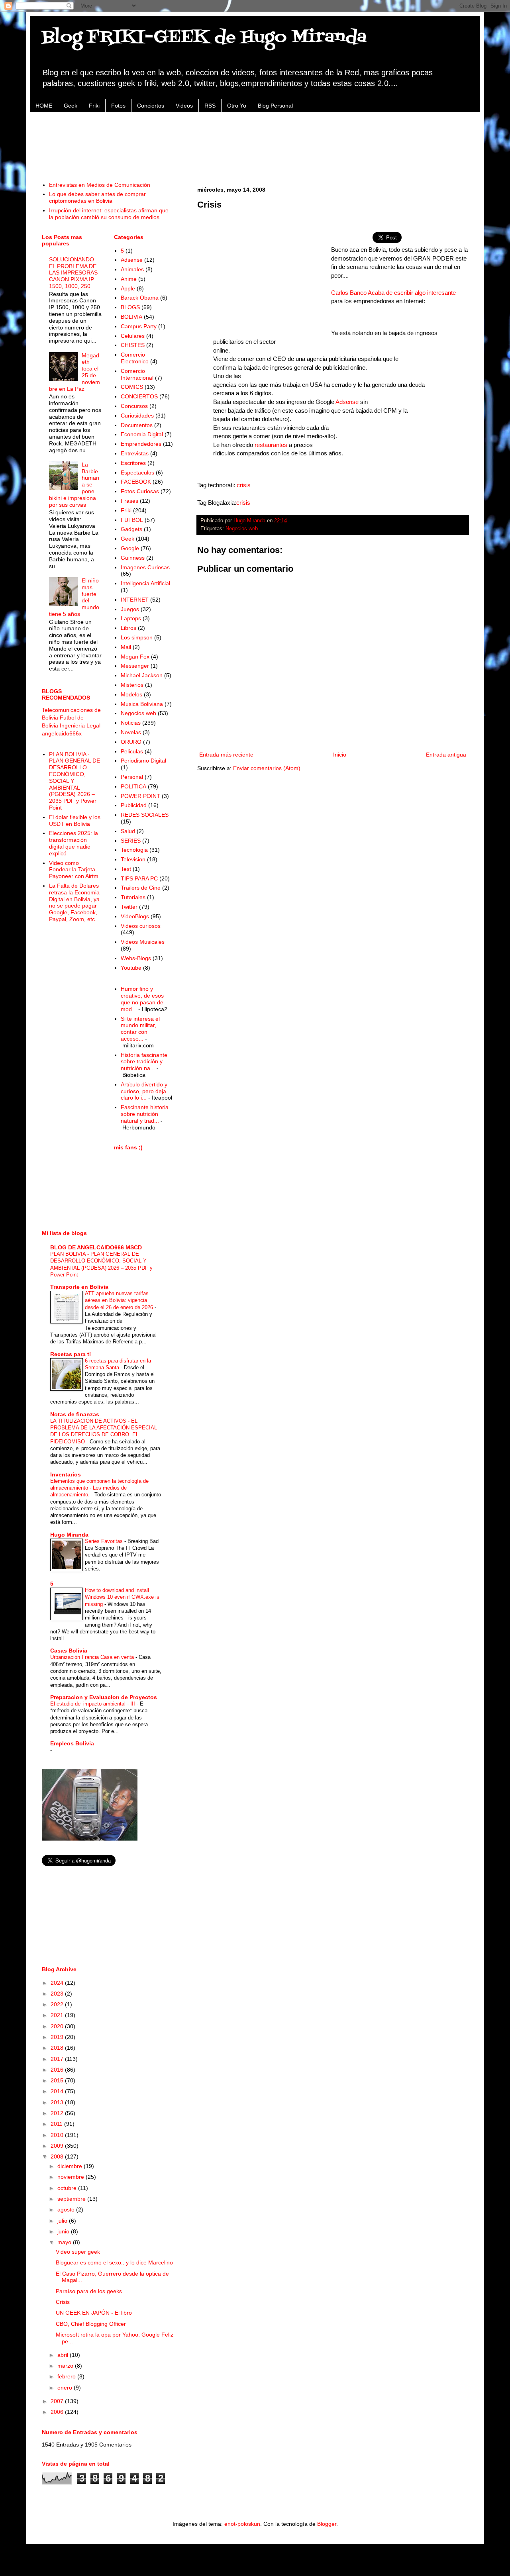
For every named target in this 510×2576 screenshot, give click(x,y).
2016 (58, 2070)
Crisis (63, 2302)
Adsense (347, 402)
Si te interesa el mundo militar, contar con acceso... (140, 1029)
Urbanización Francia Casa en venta (93, 1657)
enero (66, 2388)
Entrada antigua (446, 755)
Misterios (132, 685)
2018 (58, 2048)
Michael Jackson (142, 675)
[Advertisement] (255, 142)
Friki (94, 106)
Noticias (131, 723)
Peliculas (132, 751)
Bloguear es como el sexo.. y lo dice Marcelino (114, 2262)
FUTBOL (132, 520)
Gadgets (131, 529)
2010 (58, 2135)
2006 (58, 2412)
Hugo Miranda (69, 1535)
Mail (126, 647)
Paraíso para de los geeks (89, 2291)
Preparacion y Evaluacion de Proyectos (104, 1697)
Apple (128, 288)
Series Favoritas (105, 1541)
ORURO (131, 742)
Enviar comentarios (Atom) (267, 768)
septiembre (72, 2199)
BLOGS (130, 307)
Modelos (131, 694)
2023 (58, 1994)
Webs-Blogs (136, 958)
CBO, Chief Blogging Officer (91, 2324)
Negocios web (242, 529)
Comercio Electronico (135, 358)
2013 (58, 2102)
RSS (210, 106)
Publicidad (134, 805)
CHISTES (133, 345)
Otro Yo (237, 106)
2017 (58, 2059)
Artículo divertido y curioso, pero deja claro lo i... (144, 1091)
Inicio (340, 755)
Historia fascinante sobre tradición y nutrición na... (144, 1062)
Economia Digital (142, 434)
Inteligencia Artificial (145, 583)
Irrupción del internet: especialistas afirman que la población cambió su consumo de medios (109, 214)
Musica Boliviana (142, 704)
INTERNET (135, 600)
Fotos (118, 106)
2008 (58, 2156)
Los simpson (137, 637)
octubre (68, 2188)
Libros (128, 628)
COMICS (132, 387)
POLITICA (133, 786)
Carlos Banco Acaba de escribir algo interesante (393, 293)
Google (130, 548)
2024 (58, 1983)
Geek (71, 106)
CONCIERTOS (139, 396)
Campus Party (139, 326)
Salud (128, 831)
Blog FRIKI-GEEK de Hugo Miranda (204, 37)
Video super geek (78, 2252)
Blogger (327, 2524)
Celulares (133, 336)
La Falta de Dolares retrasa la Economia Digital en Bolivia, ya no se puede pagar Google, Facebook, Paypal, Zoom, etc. (74, 902)
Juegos (130, 609)
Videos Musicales (143, 942)
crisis (244, 485)
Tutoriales (133, 897)
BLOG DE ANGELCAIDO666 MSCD (96, 1247)
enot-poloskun (242, 2524)
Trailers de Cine (141, 888)
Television (133, 859)
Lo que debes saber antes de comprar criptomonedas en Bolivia (97, 197)
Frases (129, 501)
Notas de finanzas (75, 1414)
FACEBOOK (136, 482)
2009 (58, 2146)
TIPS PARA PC (139, 878)
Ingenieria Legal (80, 725)
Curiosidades (137, 416)
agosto (67, 2209)
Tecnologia (134, 850)
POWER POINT (140, 796)
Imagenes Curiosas (145, 567)
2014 (58, 2091)
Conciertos (151, 106)
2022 (58, 2004)
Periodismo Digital (143, 761)
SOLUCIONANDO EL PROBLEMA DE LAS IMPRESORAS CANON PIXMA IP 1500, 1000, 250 (73, 273)
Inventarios (66, 1474)
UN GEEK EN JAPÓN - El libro (94, 2313)
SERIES (131, 841)
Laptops (131, 618)
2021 (58, 2015)
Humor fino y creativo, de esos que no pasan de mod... (142, 999)
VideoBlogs (135, 916)
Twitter (129, 907)
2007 (58, 2401)
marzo (66, 2366)
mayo (65, 2242)
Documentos (137, 425)
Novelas (131, 732)
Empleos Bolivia (72, 1743)
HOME (44, 106)
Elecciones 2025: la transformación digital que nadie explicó (74, 843)
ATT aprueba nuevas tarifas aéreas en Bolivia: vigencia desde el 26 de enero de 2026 (120, 1300)
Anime (129, 279)
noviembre (72, 2177)
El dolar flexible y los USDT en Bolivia (75, 820)
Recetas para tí (71, 1354)
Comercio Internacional (137, 374)
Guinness (133, 558)
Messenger (135, 666)
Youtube (131, 968)
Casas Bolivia (69, 1651)
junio (64, 2231)
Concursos (134, 406)
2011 (57, 2124)
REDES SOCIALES (145, 815)
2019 (58, 2037)
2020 (58, 2026)
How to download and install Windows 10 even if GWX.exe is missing (122, 1597)
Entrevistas (135, 453)
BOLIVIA (131, 317)
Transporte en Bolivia (79, 1287)
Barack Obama (140, 298)
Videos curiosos (141, 926)
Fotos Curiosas (140, 491)
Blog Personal (275, 106)
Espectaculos (137, 472)
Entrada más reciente (226, 755)
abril (64, 2355)
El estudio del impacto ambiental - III (93, 1704)
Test (126, 869)
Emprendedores (141, 444)
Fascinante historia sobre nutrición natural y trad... (145, 1114)
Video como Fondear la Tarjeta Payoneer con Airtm (74, 870)
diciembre (71, 2166)
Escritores (133, 463)
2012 (58, 2113)
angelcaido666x (62, 733)
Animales (132, 269)
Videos (184, 106)
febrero (67, 2376)
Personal (132, 777)
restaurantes (271, 445)
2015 (58, 2080)
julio (63, 2221)
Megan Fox (135, 657)
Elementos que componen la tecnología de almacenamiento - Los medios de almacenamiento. (99, 1488)
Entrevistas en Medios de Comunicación (100, 185)
